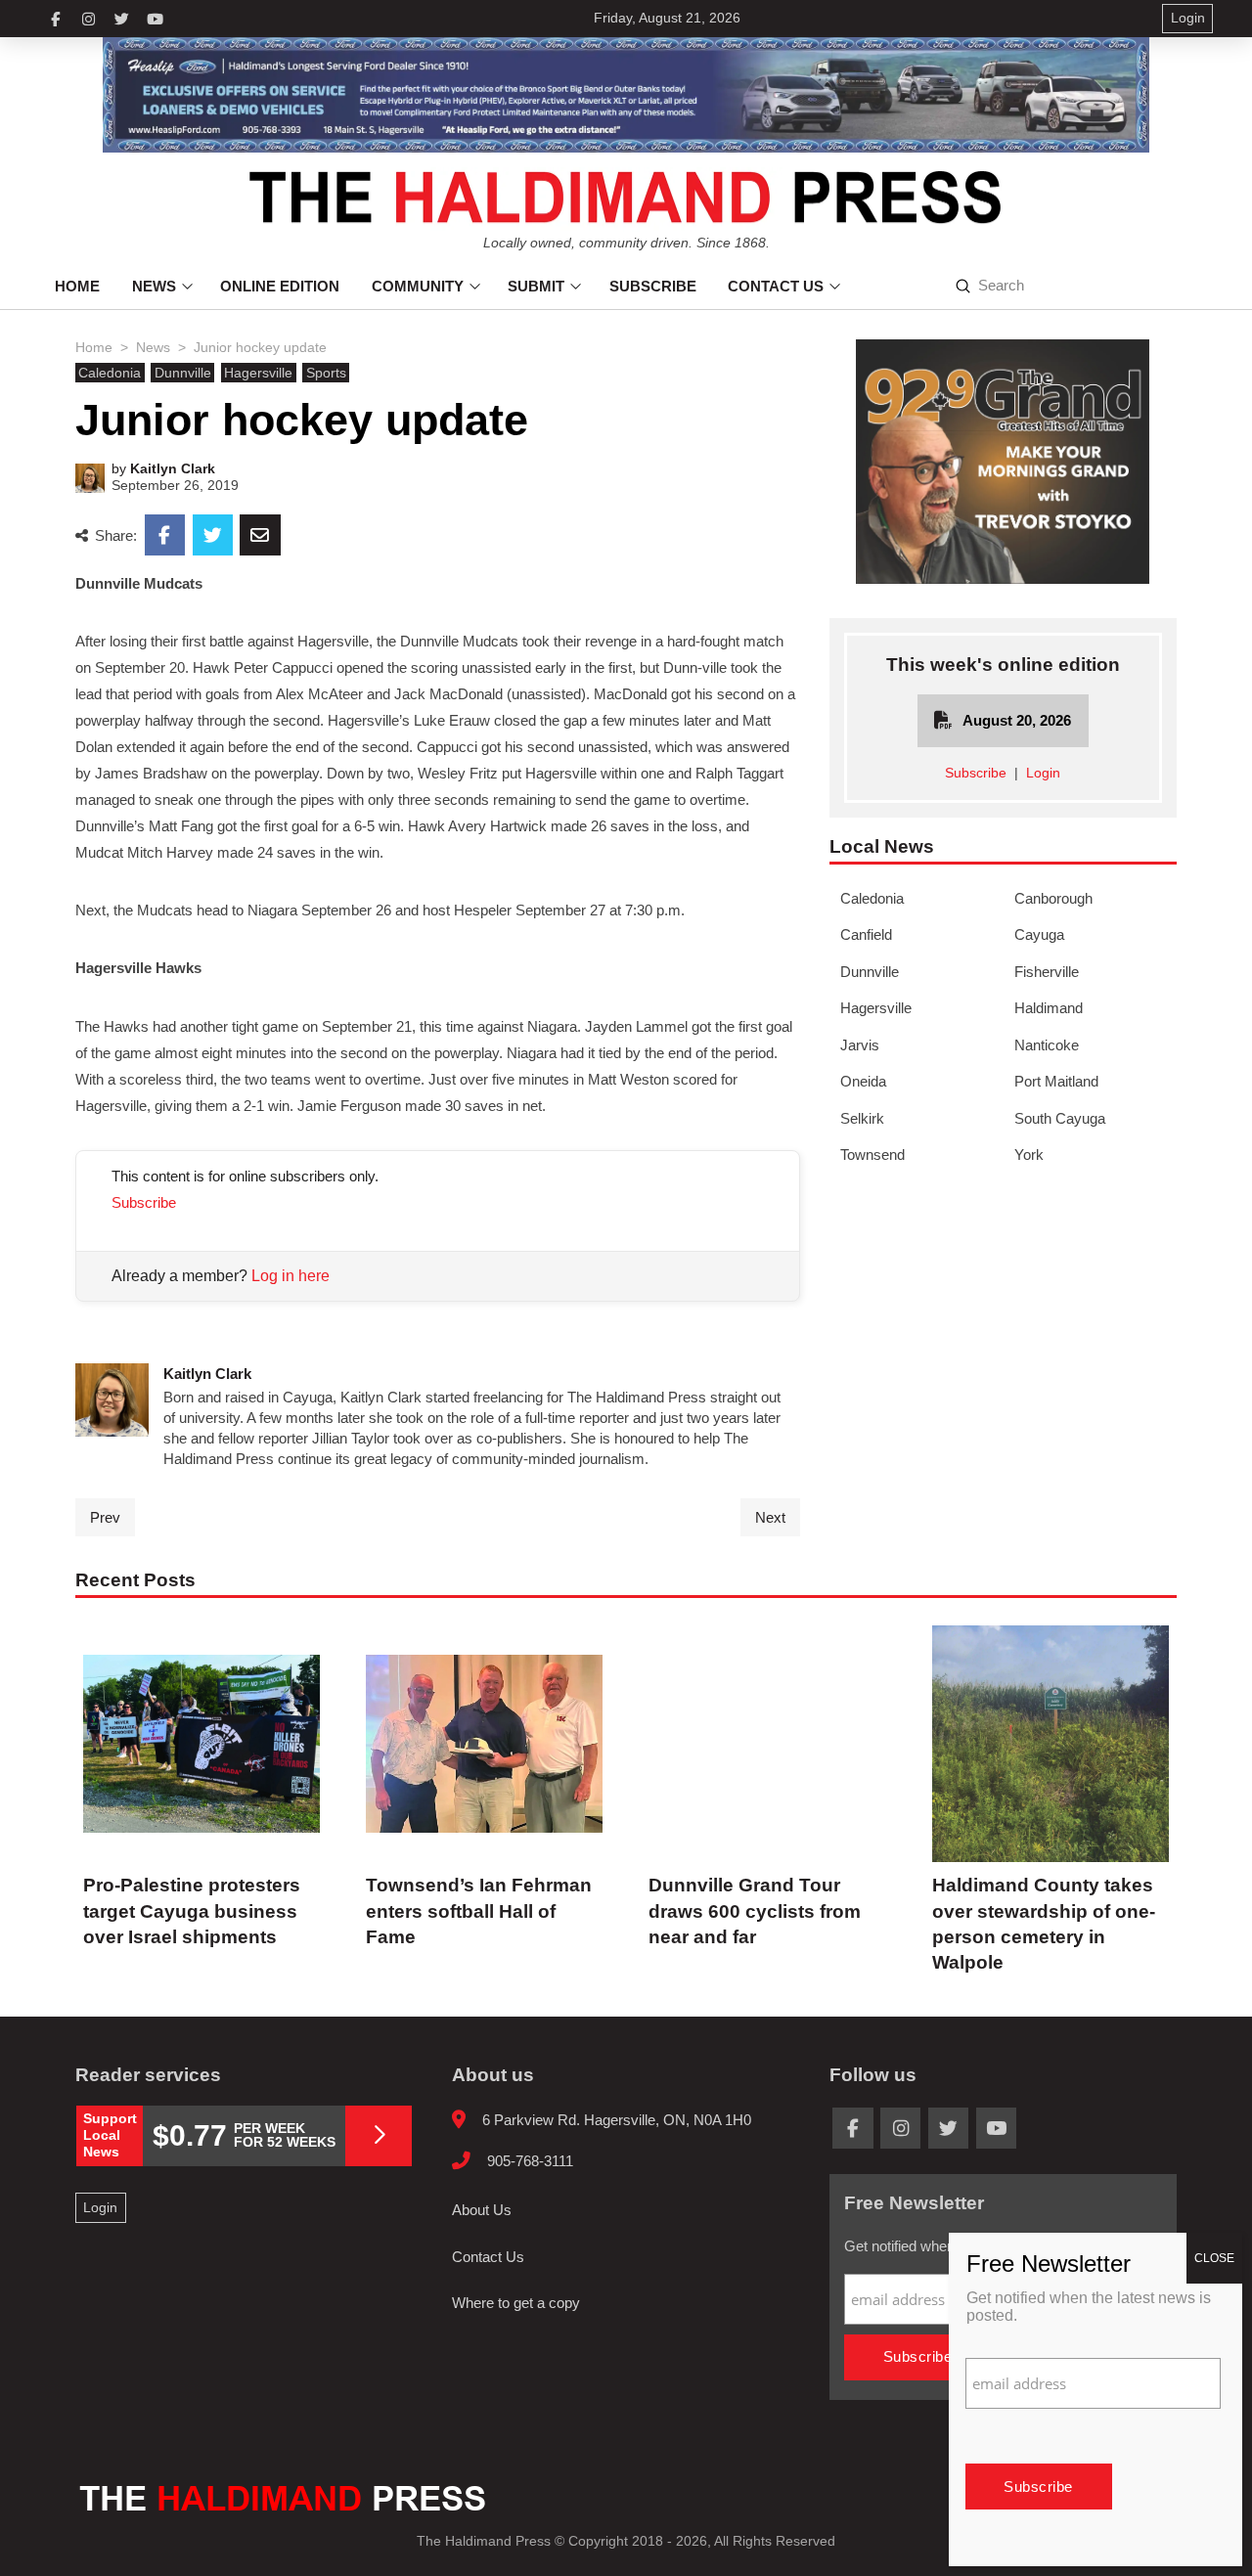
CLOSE (1214, 2258)
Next (770, 1517)
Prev (105, 1517)
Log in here (291, 1276)
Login (1043, 773)
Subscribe (144, 1202)
